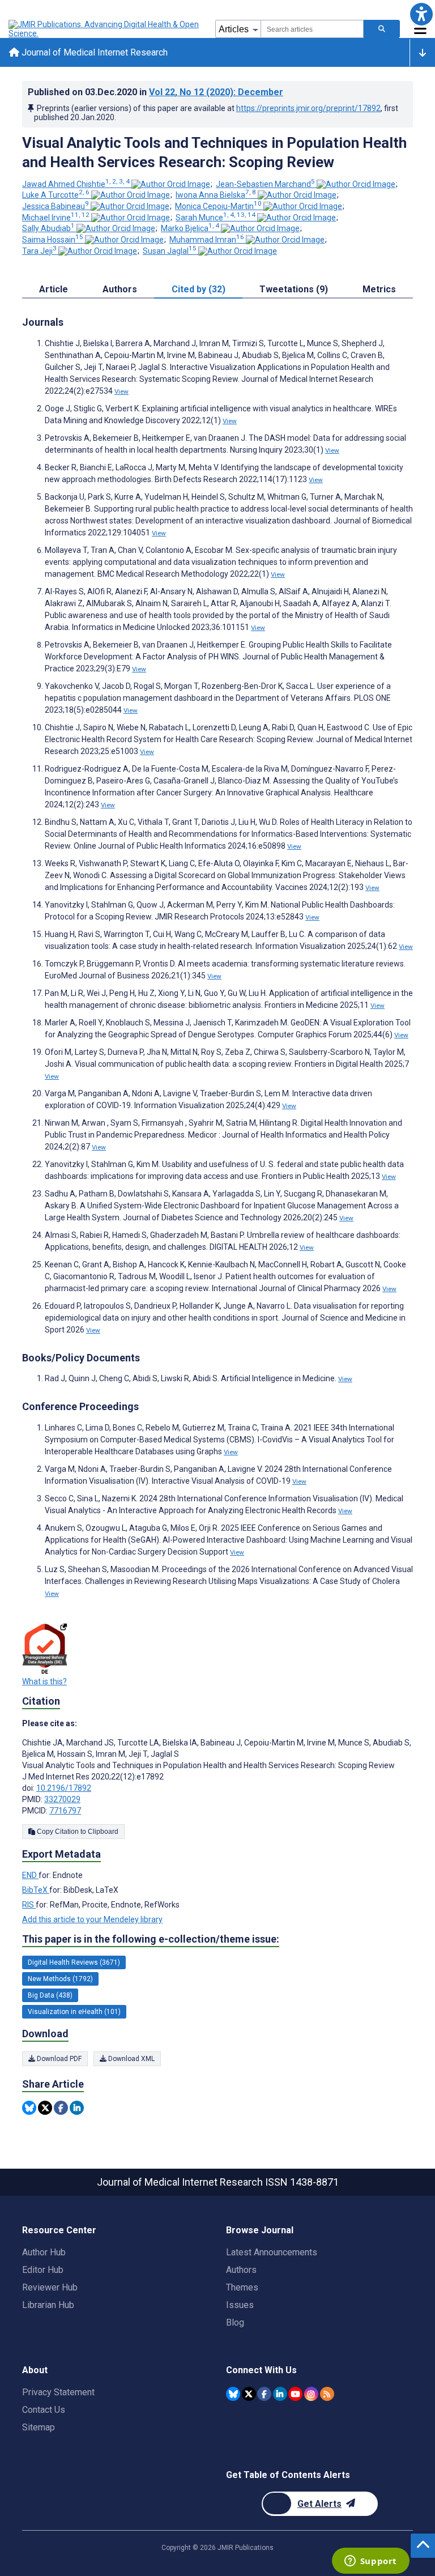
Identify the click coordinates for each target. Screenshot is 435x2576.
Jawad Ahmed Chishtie (76, 184)
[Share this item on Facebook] (61, 2108)
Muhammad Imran (207, 240)
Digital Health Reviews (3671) (74, 1962)
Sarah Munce (216, 218)
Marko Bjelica (190, 228)
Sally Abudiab (48, 228)
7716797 (65, 1811)
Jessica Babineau (56, 206)
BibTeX (36, 1890)
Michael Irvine (56, 218)
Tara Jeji (39, 251)
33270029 (62, 1799)
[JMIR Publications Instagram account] (311, 2394)
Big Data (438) (50, 1995)
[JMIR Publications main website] (105, 29)
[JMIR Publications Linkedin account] (280, 2394)
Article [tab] (54, 289)
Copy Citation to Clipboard (77, 1832)
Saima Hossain (53, 240)
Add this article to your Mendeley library (92, 1919)
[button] (421, 14)
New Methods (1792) (60, 1979)
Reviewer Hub (50, 2287)
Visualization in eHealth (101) (74, 2012)
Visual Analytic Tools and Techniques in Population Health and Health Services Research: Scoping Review (214, 152)
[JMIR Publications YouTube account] (295, 2394)
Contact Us (44, 2410)
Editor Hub (43, 2270)
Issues (240, 2305)
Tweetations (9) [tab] (294, 289)
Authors (241, 2270)
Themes (242, 2287)
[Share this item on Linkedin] (77, 2108)
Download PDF (58, 2059)
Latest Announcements (272, 2252)
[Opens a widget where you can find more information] (370, 2562)
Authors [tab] (120, 289)
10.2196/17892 (64, 1788)
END (30, 1875)
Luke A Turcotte (56, 195)
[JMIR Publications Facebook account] (264, 2394)
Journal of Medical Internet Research (93, 52)
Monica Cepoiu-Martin (218, 206)
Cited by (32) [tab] (199, 289)
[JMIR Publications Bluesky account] (233, 2394)
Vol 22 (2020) (216, 92)
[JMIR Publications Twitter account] (249, 2394)
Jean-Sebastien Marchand (265, 184)
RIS (29, 1905)
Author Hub (44, 2252)
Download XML (131, 2059)
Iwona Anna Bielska (216, 195)
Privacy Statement (58, 2392)
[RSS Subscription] (327, 2394)
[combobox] (312, 29)
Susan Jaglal (170, 251)
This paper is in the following (151, 1939)
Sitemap (39, 2427)
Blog (235, 2322)
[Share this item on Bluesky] (29, 2108)
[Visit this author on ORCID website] (171, 184)
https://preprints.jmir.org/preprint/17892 (308, 108)
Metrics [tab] (379, 289)
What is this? (44, 1681)
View (121, 391)
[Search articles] (382, 29)
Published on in (155, 92)
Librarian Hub (48, 2305)
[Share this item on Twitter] (45, 2108)
